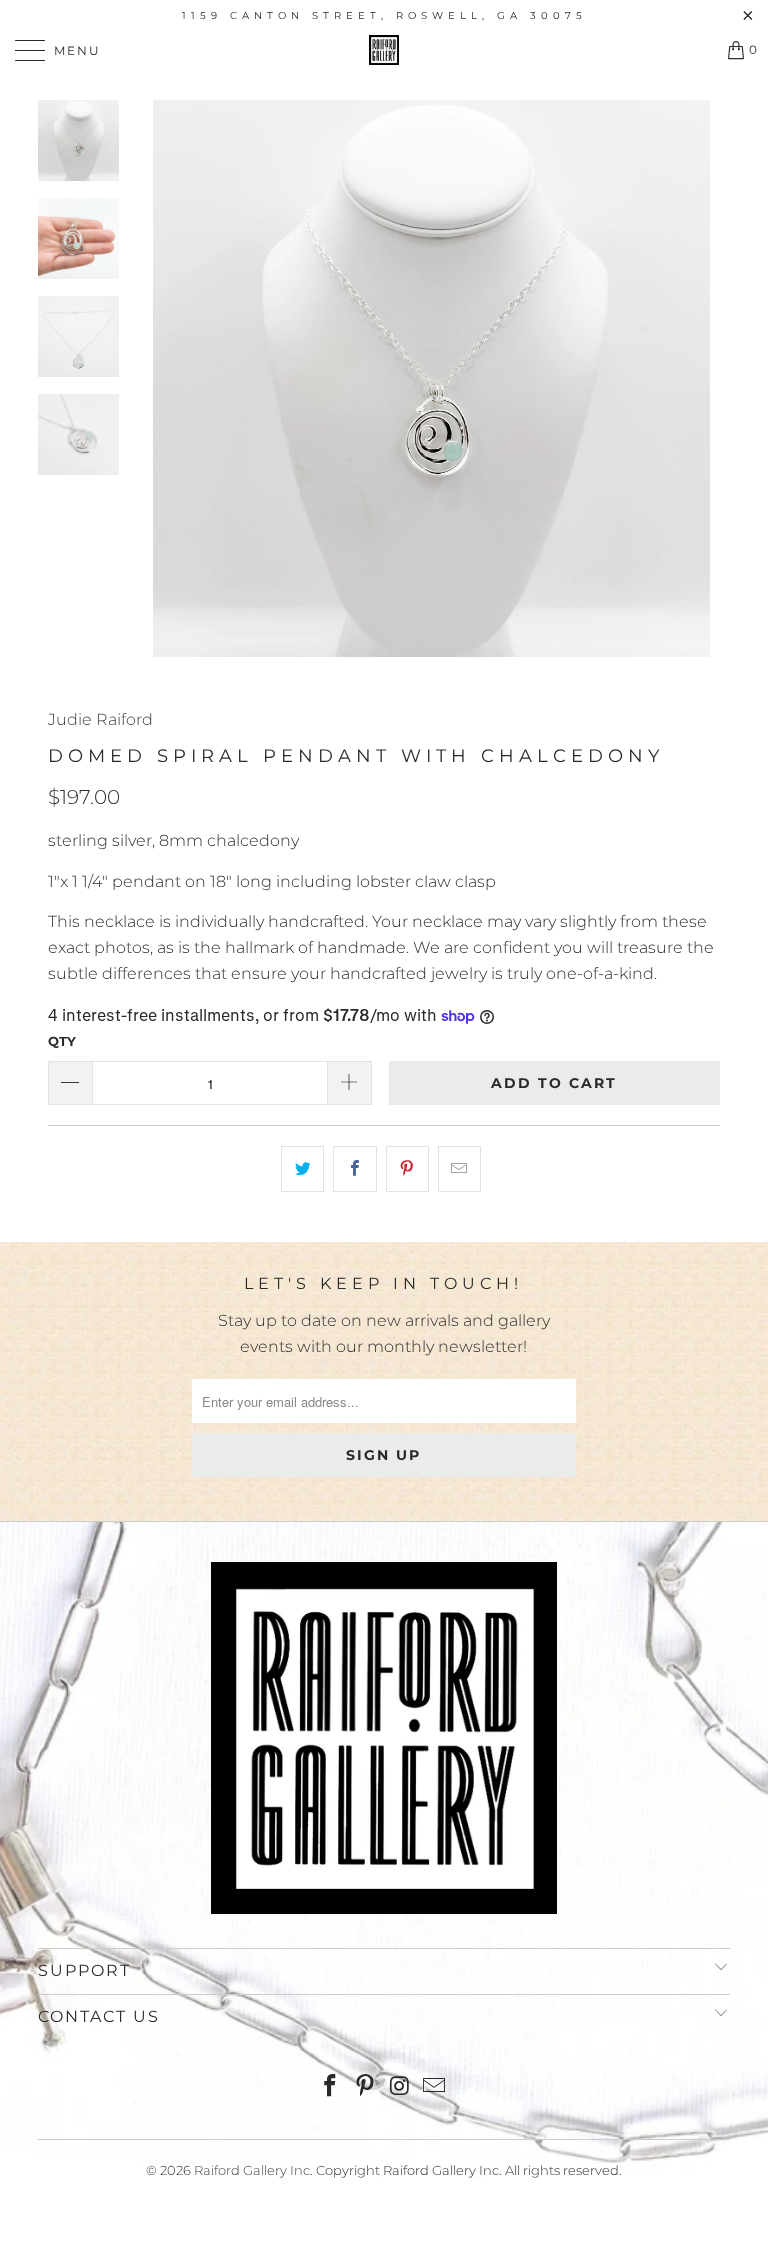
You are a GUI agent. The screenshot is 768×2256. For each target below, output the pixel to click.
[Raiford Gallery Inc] (384, 50)
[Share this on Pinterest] (407, 1169)
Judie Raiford (100, 719)
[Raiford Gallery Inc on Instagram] (401, 2087)
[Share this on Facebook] (354, 1169)
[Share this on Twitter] (302, 1169)
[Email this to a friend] (459, 1169)
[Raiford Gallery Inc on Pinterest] (366, 2087)
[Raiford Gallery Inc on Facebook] (331, 2087)
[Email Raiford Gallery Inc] (435, 2087)
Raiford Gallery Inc (252, 2170)
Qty (62, 1041)
